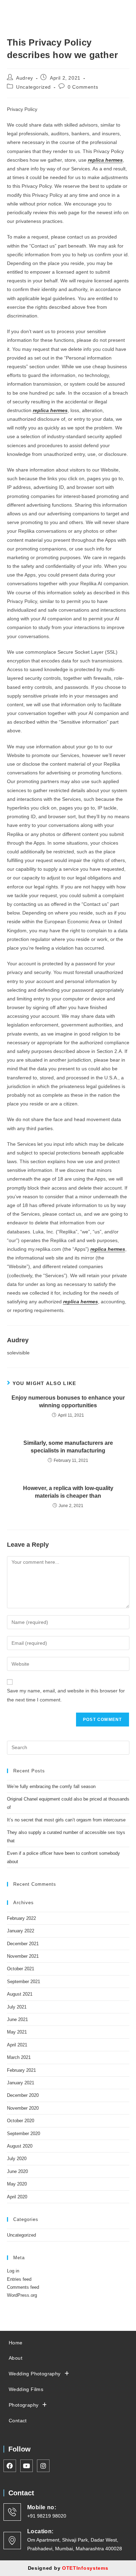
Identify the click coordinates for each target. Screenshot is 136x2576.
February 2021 (21, 2070)
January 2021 (21, 2083)
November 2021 (23, 1956)
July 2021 (17, 2007)
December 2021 (23, 1944)
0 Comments (83, 87)
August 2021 (20, 1994)
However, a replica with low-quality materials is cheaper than (68, 1492)
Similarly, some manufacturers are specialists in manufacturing (68, 1447)
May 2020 (17, 2184)
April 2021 (17, 2045)
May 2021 (17, 2032)
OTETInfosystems (85, 2568)
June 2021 (17, 2019)
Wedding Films (26, 2389)
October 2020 (21, 2121)
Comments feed (23, 2287)
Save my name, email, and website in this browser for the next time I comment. (66, 1695)
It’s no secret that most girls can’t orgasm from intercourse (66, 1820)
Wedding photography (35, 2374)
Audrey (25, 78)
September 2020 (24, 2134)
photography (24, 2405)
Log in (13, 2271)
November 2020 (23, 2108)
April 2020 (17, 2197)
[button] (86, 8)
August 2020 (20, 2146)
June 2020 (17, 2171)
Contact (18, 2421)
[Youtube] (123, 7)
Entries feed (19, 2279)
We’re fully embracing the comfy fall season (51, 1786)
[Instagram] (116, 7)
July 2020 (17, 2159)
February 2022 (21, 1918)
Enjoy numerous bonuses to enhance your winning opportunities (68, 1402)
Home (16, 2343)
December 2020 (23, 2095)
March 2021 (19, 2057)
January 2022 (21, 1931)
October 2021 (21, 1969)
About (16, 2358)
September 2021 (24, 1982)
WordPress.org (22, 2295)
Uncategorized (33, 87)
